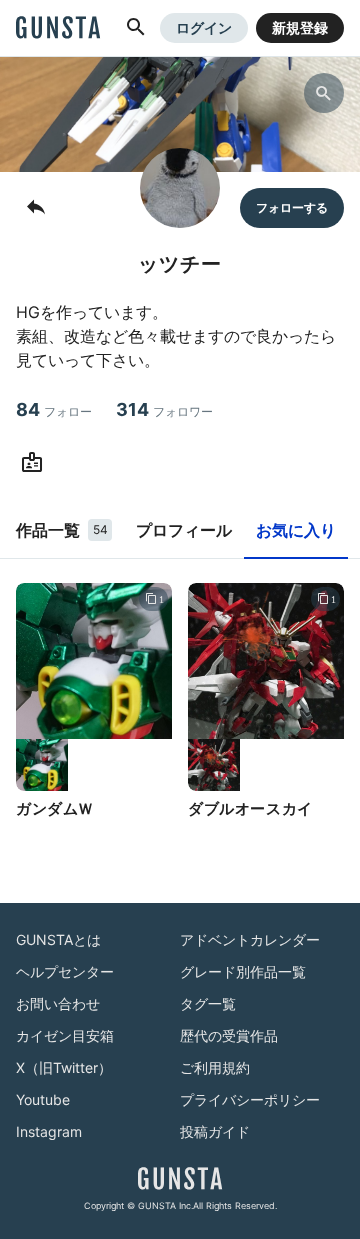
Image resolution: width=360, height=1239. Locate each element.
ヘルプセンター (65, 971)
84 (54, 409)
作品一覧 (62, 530)
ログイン (204, 27)
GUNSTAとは (58, 939)
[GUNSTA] (58, 29)
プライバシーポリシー (250, 1099)
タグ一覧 (208, 1003)
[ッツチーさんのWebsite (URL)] (36, 463)
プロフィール (184, 530)
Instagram (49, 1131)
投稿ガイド (215, 1131)
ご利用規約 (215, 1067)
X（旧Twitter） (64, 1067)
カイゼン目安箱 (65, 1035)
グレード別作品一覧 (243, 971)
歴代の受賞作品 (229, 1035)
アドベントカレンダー (250, 939)
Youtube (43, 1099)
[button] (136, 28)
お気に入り (296, 530)
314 (164, 409)
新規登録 (300, 27)
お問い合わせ (58, 1003)
